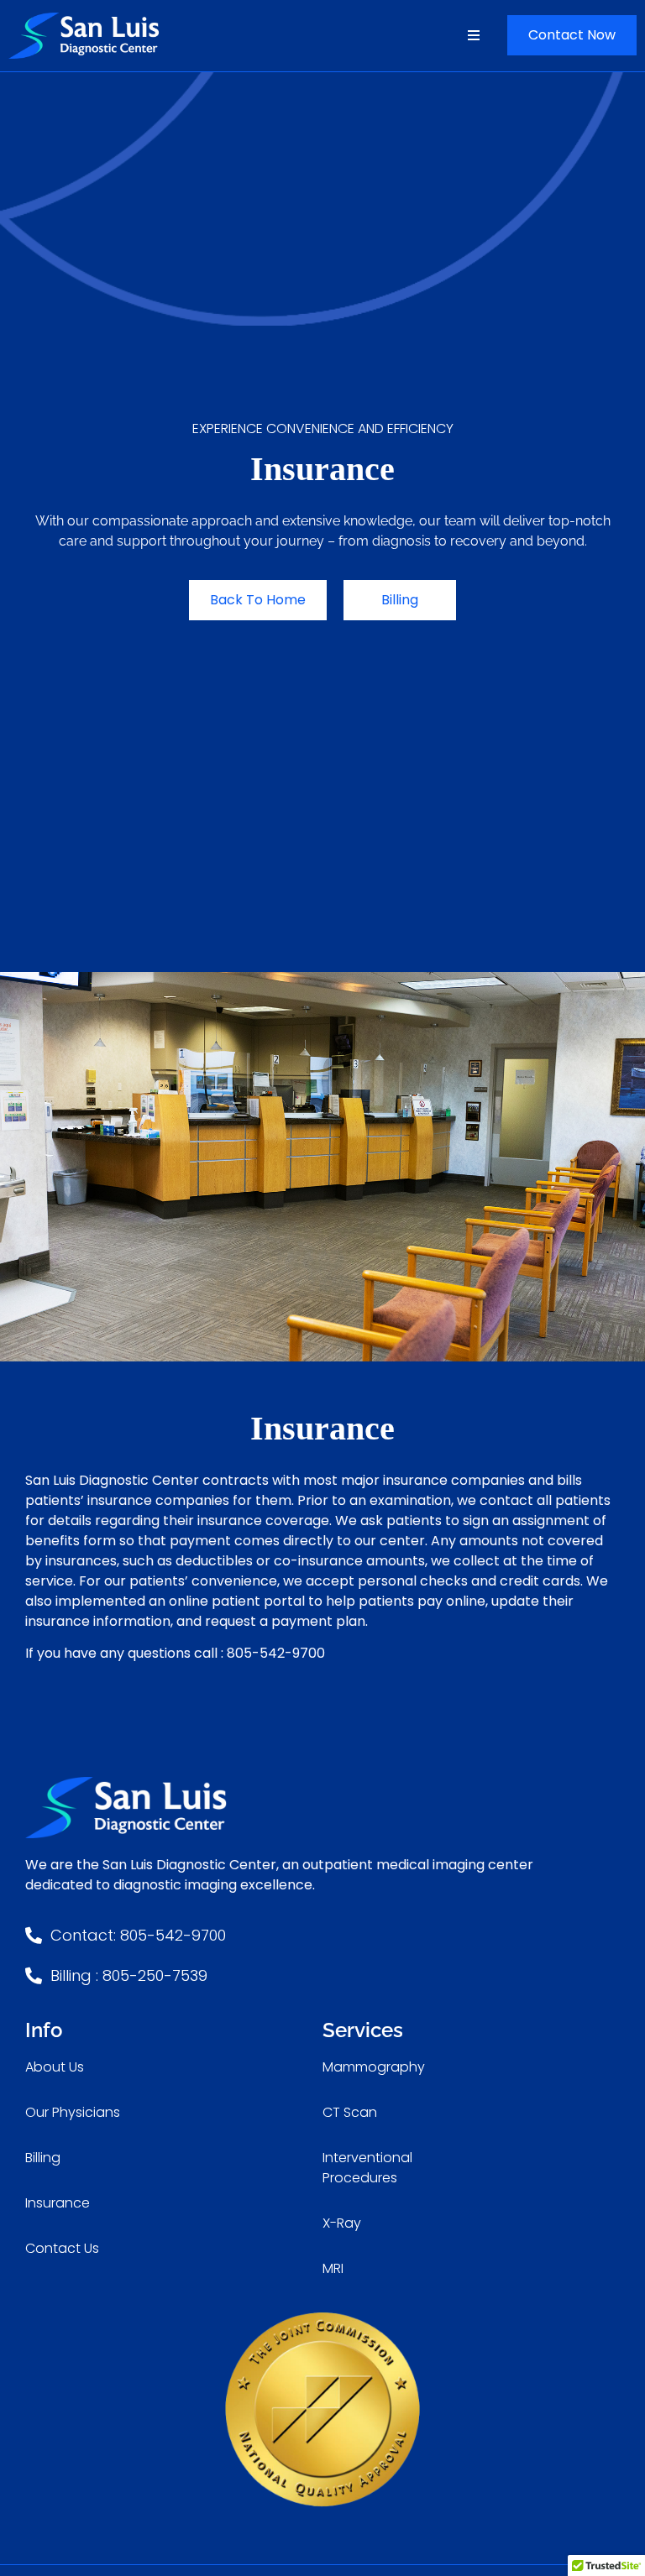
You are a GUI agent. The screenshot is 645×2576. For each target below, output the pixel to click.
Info (44, 2030)
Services (363, 2030)
